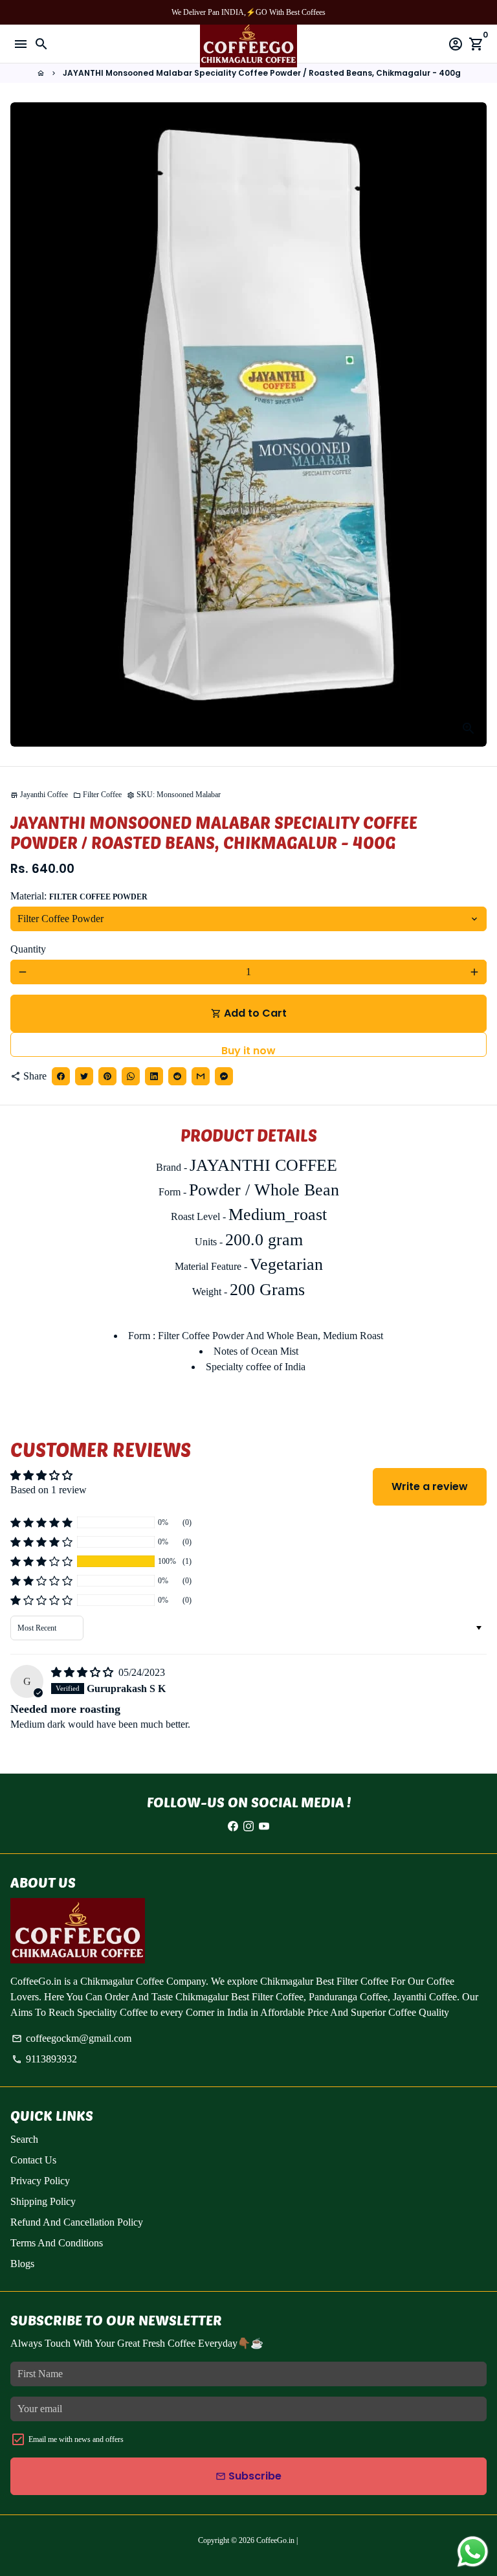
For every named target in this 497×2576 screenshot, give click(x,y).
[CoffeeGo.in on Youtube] (264, 1826)
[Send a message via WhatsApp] (473, 2552)
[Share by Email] (201, 1076)
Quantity (28, 949)
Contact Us (33, 2160)
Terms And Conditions (57, 2243)
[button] (41, 1561)
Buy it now (248, 1050)
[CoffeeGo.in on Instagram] (248, 1826)
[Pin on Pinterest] (107, 1076)
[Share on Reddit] (177, 1076)
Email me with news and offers (76, 2439)
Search (24, 2139)
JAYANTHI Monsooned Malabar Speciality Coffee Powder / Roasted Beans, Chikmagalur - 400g (262, 73)
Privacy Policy (40, 2181)
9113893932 (44, 2059)
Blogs (22, 2264)
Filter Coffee (97, 795)
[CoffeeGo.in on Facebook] (233, 1826)
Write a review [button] (430, 1486)
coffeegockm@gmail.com (72, 2038)
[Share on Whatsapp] (131, 1076)
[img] (83, 1672)
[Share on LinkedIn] (154, 1076)
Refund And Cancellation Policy (77, 2222)
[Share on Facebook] (61, 1076)
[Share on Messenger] (224, 1076)
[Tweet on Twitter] (84, 1076)
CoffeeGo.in (275, 2540)
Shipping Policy (43, 2201)
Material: (79, 896)
